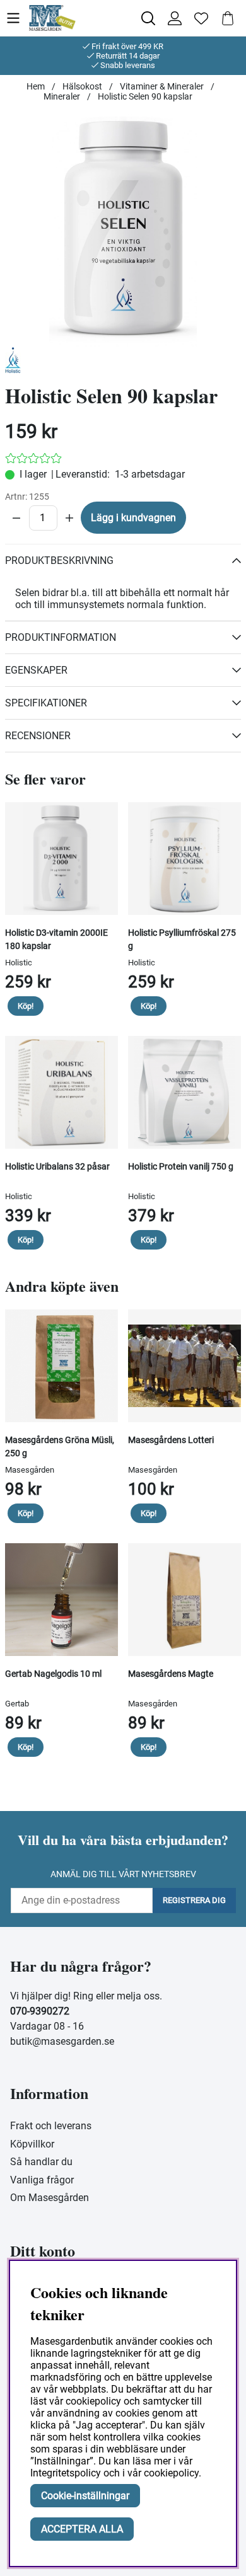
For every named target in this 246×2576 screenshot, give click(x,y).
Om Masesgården (50, 2198)
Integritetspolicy (66, 2473)
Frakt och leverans (51, 2126)
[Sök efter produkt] (148, 18)
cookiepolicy (171, 2473)
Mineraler (62, 96)
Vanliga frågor (42, 2180)
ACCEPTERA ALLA (82, 2529)
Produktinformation (61, 637)
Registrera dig (194, 1900)
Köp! (26, 1006)
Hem (36, 86)
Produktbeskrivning (59, 561)
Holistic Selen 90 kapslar (145, 96)
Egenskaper (36, 670)
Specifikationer (46, 703)
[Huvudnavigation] (17, 18)
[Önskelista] (201, 18)
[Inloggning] (175, 18)
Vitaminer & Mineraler (162, 86)
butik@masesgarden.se (62, 2041)
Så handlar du (41, 2162)
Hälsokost (82, 86)
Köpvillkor (32, 2144)
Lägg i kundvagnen (133, 518)
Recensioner (38, 736)
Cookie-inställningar (85, 2496)
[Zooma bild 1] (123, 229)
